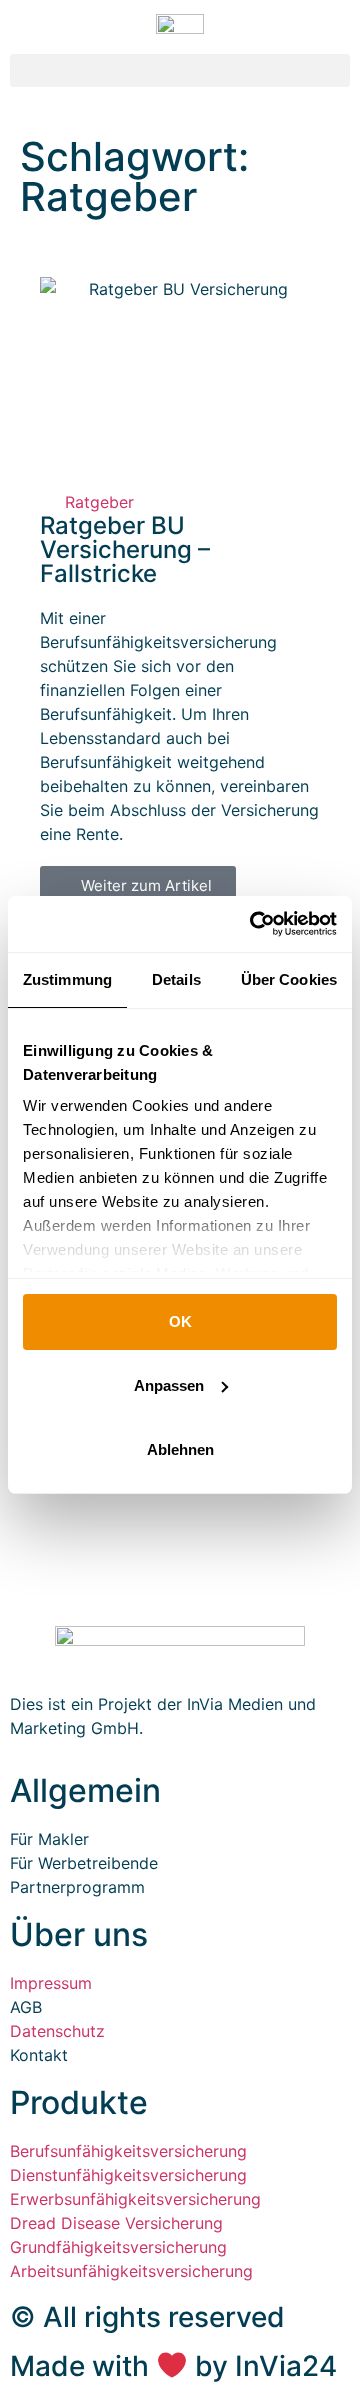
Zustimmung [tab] (67, 979)
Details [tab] (176, 979)
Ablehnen (180, 1449)
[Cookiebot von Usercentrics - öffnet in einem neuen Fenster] (254, 924)
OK (180, 1321)
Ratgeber (99, 502)
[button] (180, 70)
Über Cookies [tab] (289, 979)
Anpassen (169, 1385)
